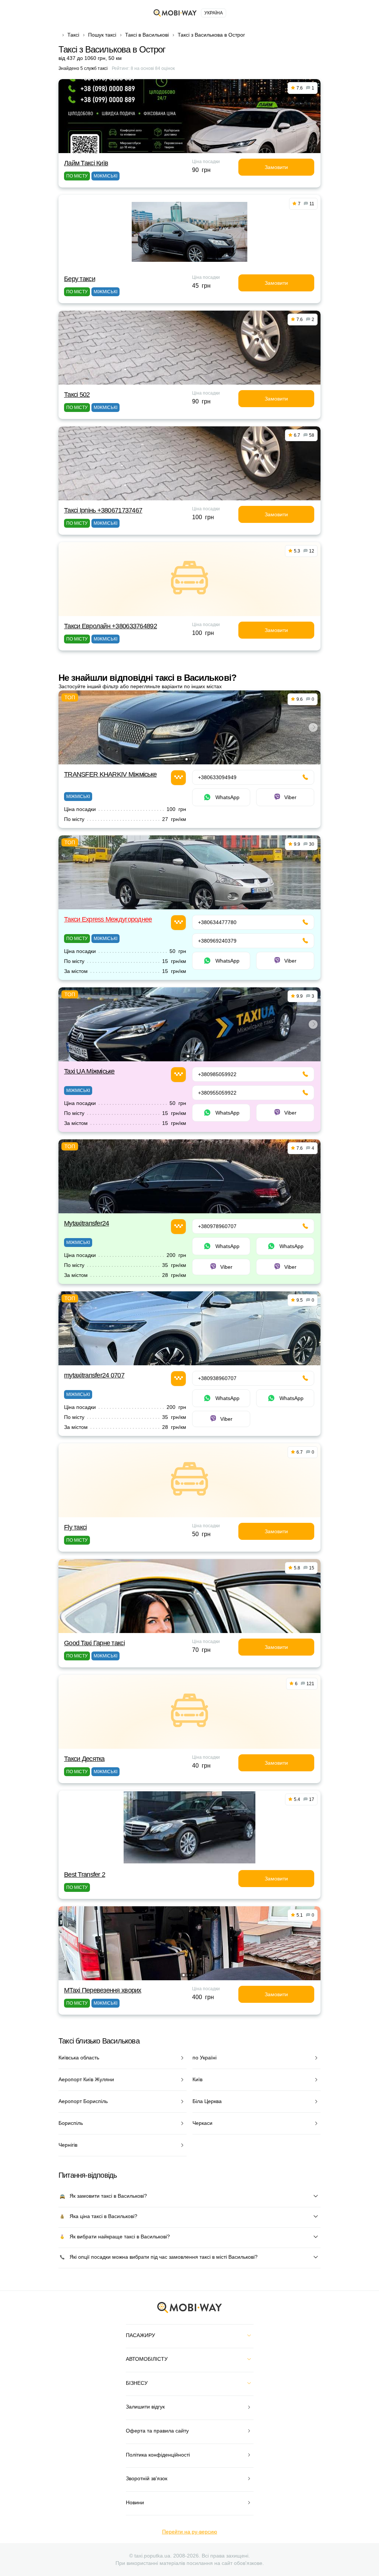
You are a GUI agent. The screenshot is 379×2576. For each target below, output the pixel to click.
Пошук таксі (102, 35)
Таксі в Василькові (147, 35)
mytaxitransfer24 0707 (94, 1375)
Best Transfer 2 (85, 1874)
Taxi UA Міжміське (89, 1071)
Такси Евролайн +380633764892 (110, 626)
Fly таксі (76, 1527)
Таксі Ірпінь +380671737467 (103, 510)
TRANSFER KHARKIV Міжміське (110, 774)
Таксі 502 (77, 395)
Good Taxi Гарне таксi (94, 1643)
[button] (187, 759)
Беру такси (80, 279)
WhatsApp (227, 797)
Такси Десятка (84, 1759)
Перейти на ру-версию (190, 2532)
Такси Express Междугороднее (108, 919)
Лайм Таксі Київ (86, 163)
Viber (290, 797)
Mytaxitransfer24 (86, 1223)
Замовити (276, 167)
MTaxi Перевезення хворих (103, 1990)
